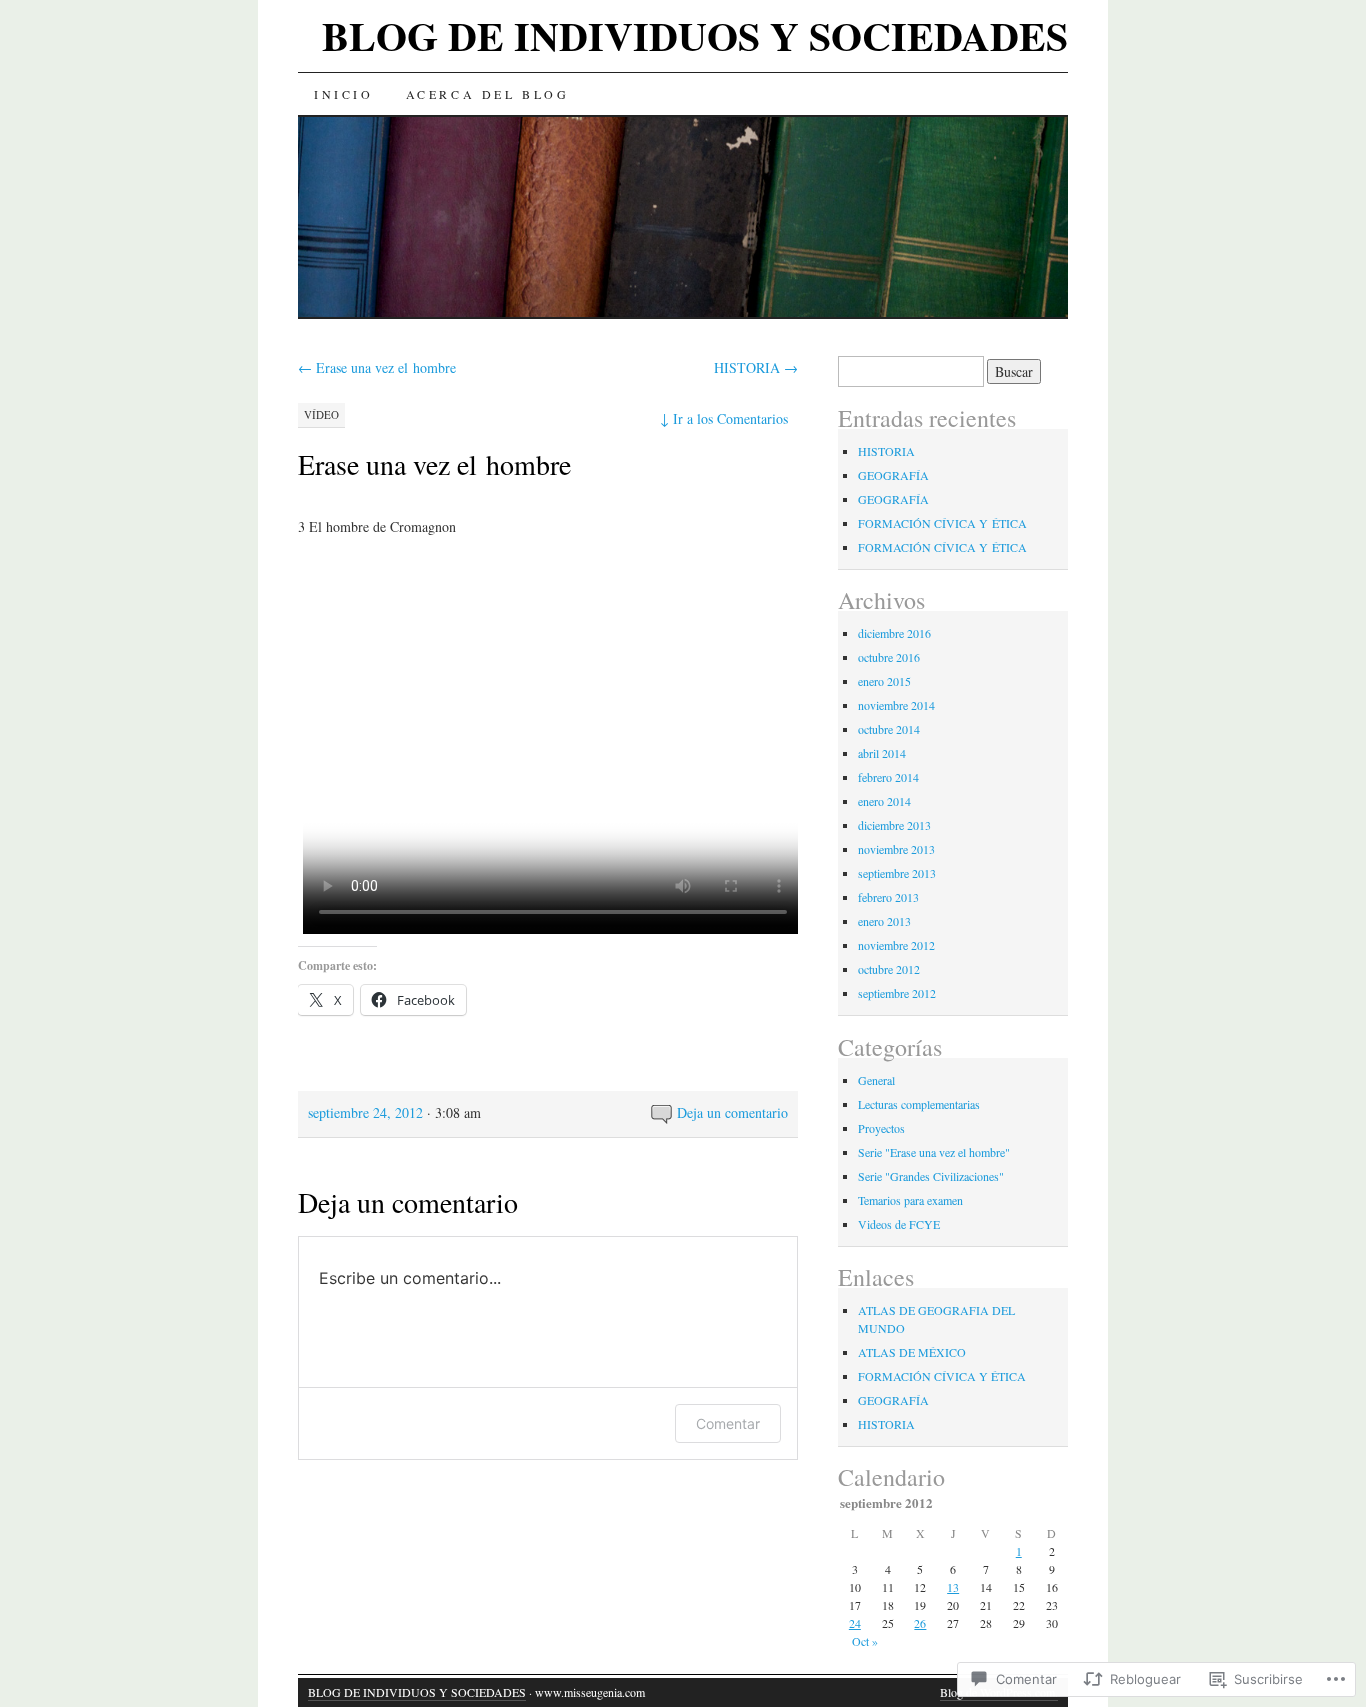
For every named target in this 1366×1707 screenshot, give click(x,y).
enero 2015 (884, 681)
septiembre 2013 (897, 873)
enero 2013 (884, 921)
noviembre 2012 (896, 945)
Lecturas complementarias (919, 1104)
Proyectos (881, 1128)
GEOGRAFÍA (893, 475)
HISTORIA (756, 367)
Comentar (728, 1423)
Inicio (344, 94)
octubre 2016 (889, 657)
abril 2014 (882, 753)
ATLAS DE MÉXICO (912, 1352)
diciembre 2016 (894, 633)
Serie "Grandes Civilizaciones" (931, 1176)
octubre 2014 (889, 729)
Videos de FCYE (899, 1224)
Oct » (865, 1641)
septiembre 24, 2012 (365, 1112)
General (876, 1080)
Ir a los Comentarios (724, 418)
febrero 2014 (888, 777)
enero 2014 (884, 801)
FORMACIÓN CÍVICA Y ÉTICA (942, 523)
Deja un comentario (732, 1112)
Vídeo (321, 414)
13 (953, 1587)
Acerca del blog (488, 94)
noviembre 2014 (896, 705)
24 (855, 1623)
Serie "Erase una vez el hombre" (934, 1152)
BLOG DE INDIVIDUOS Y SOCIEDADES (695, 35)
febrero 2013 (888, 897)
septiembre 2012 (897, 993)
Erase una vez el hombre (377, 367)
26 (920, 1623)
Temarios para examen (910, 1200)
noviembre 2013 (896, 849)
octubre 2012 (889, 969)
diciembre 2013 (894, 825)
